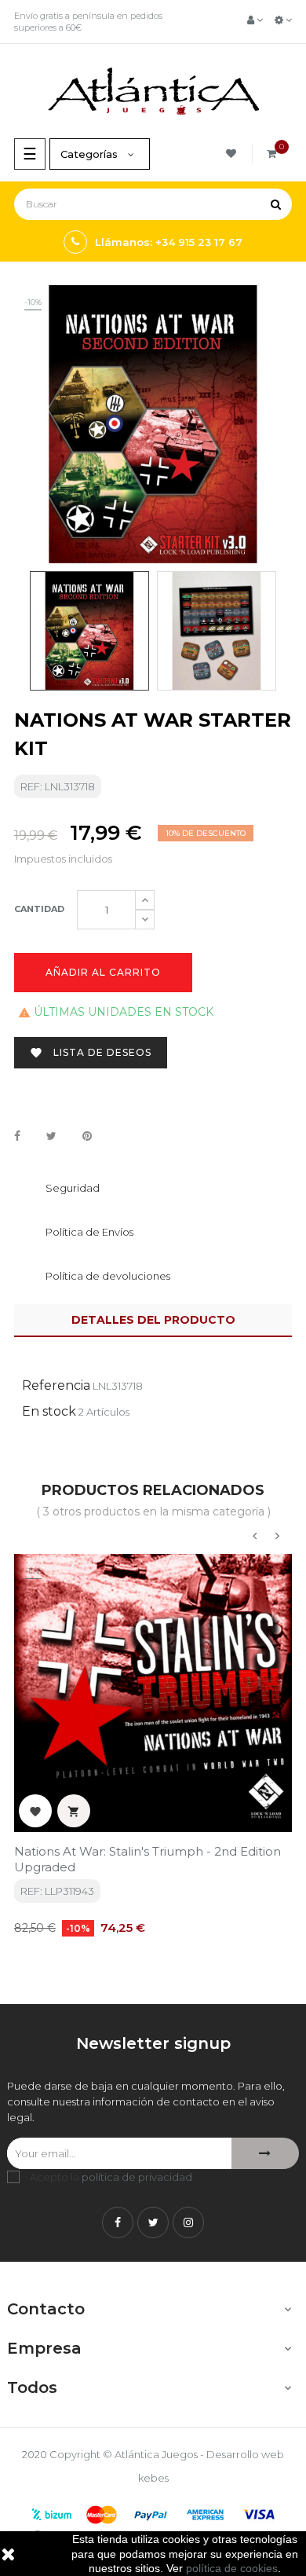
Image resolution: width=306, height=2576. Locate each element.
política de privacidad (137, 2177)
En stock (49, 1411)
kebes (153, 2478)
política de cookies (232, 2568)
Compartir (17, 1137)
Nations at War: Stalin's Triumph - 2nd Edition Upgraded (148, 1859)
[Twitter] (153, 2222)
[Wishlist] (233, 154)
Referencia (56, 1385)
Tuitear (51, 1137)
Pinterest (87, 1137)
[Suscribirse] (265, 2153)
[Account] (255, 20)
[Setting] (283, 20)
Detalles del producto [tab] (153, 1320)
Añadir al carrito (103, 972)
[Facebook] (118, 2222)
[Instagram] (188, 2222)
